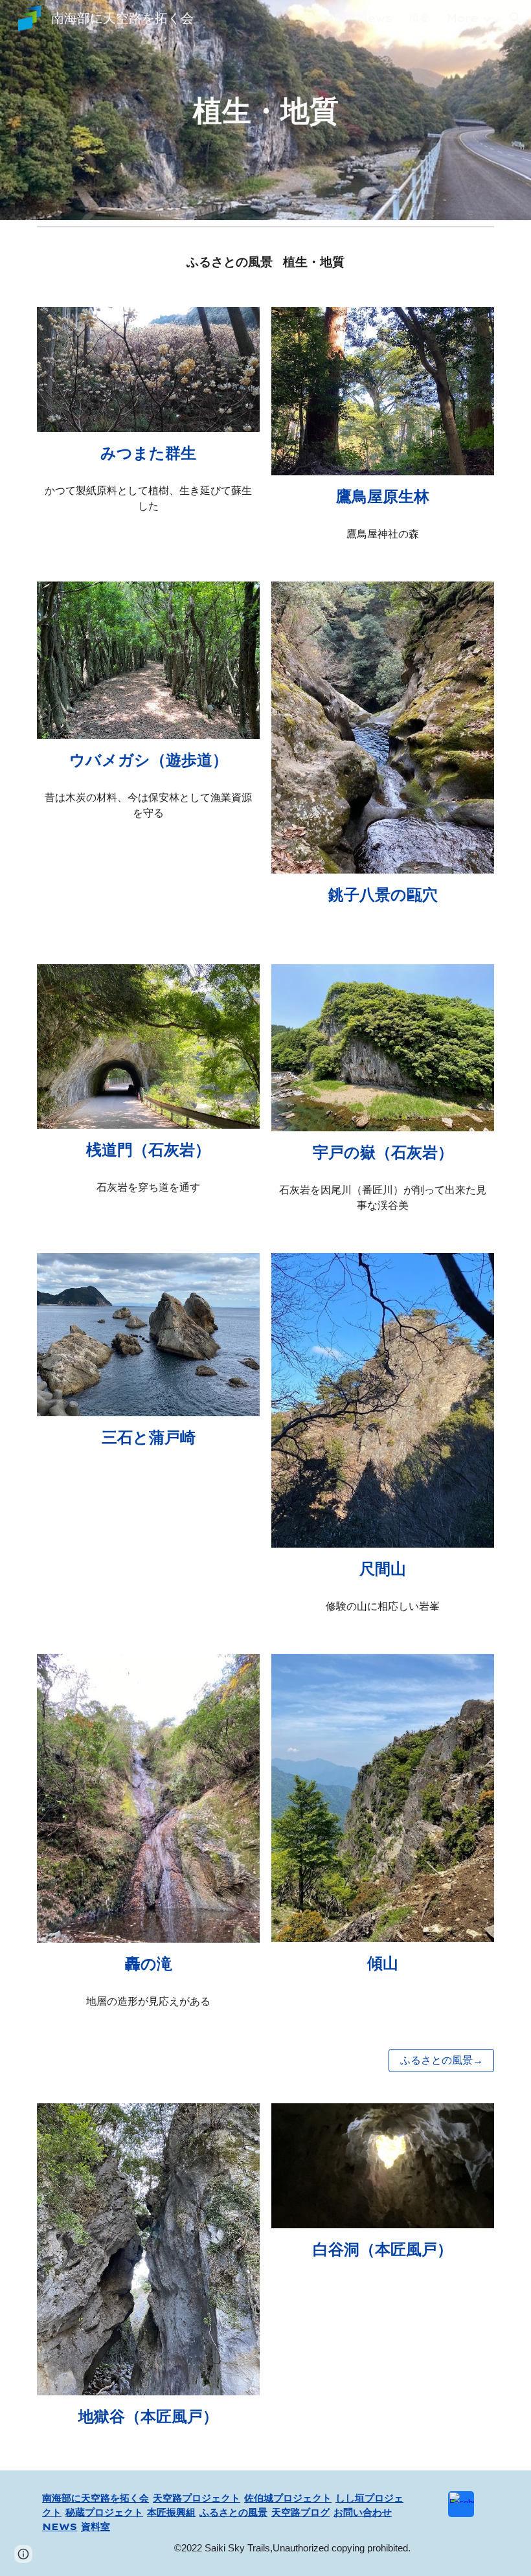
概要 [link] (420, 17)
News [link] (375, 18)
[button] (515, 18)
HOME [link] (323, 18)
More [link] (463, 18)
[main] (265, 110)
